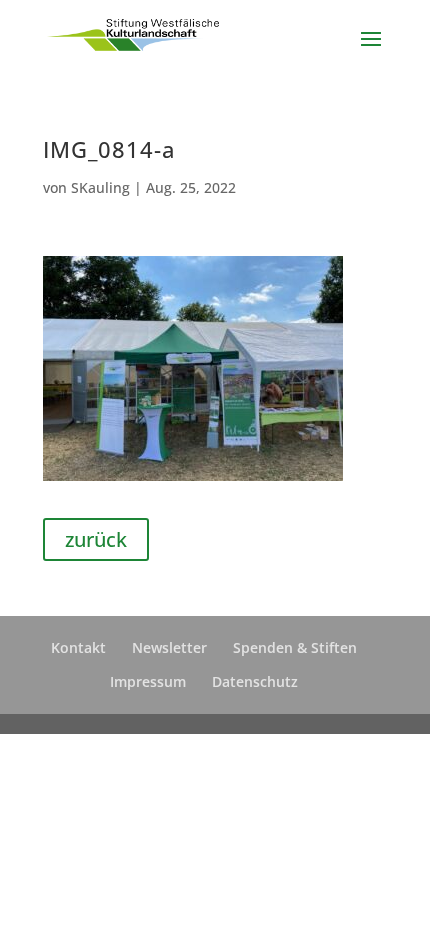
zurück (96, 539)
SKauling (100, 187)
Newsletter (169, 647)
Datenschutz (255, 681)
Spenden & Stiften (295, 647)
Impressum (148, 681)
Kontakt (78, 647)
